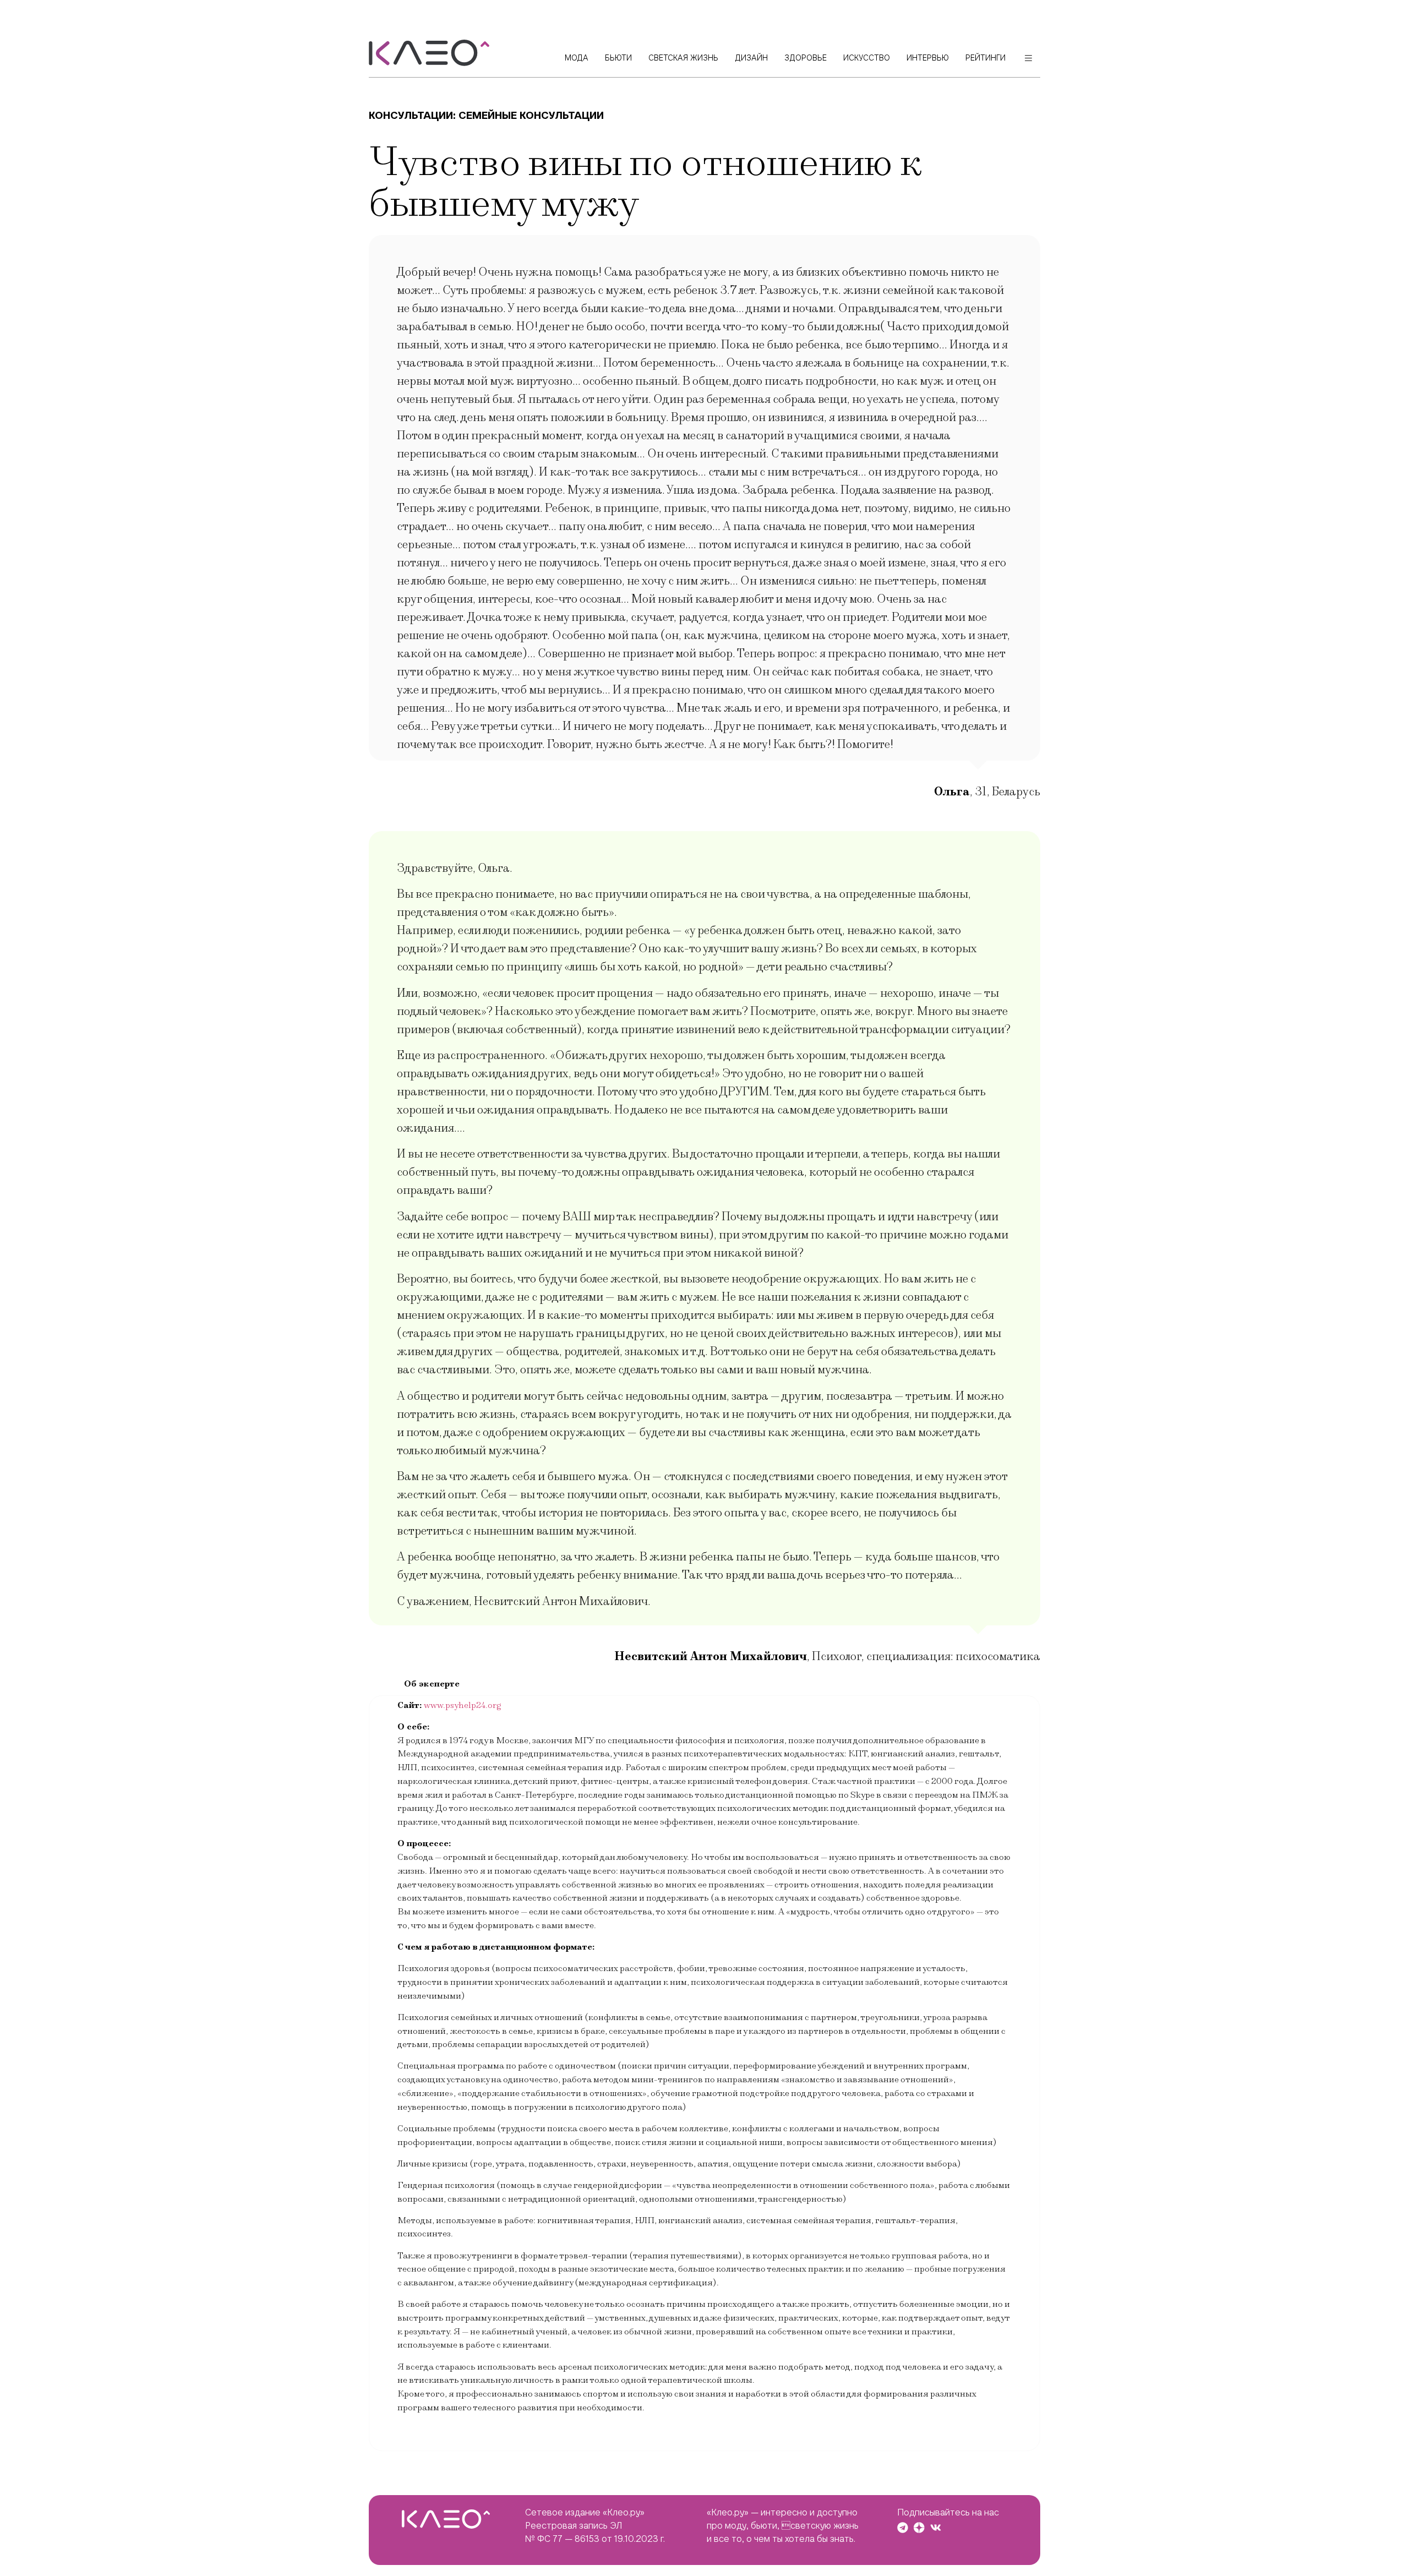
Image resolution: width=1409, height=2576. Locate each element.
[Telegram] (903, 2528)
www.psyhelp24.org (463, 1705)
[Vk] (936, 2528)
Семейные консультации (531, 115)
